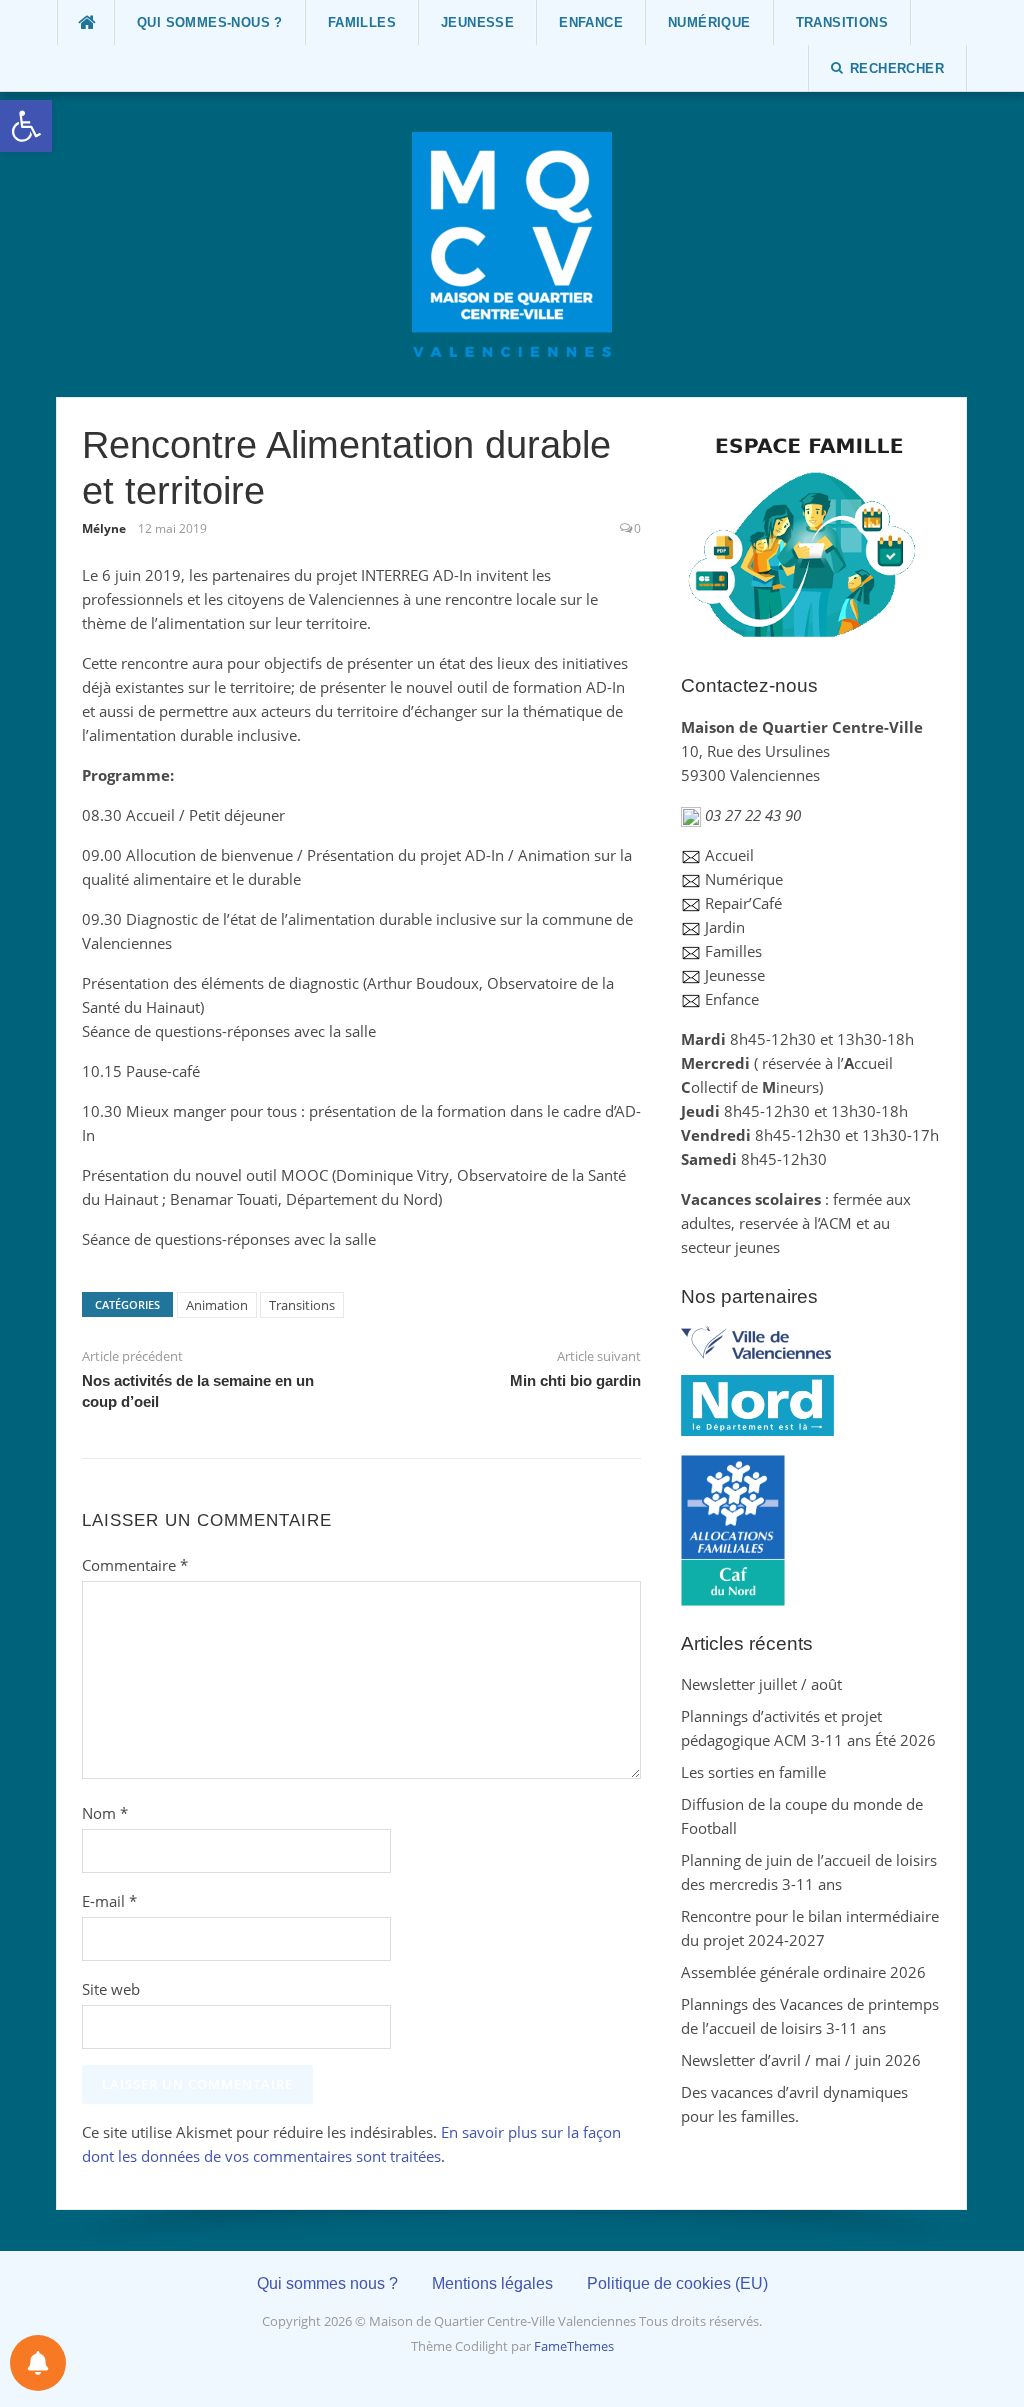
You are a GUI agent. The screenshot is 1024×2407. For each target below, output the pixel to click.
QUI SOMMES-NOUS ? (210, 22)
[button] (26, 126)
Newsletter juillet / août (761, 1684)
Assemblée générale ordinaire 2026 (803, 1972)
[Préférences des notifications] (38, 2363)
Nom (105, 1813)
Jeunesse (477, 22)
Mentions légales (492, 2283)
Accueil (729, 855)
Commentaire (135, 1565)
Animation (217, 1305)
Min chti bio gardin (575, 1380)
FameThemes (574, 2346)
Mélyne (104, 528)
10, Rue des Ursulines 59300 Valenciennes (802, 751)
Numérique (709, 22)
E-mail (109, 1901)
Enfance (591, 22)
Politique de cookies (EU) (677, 2283)
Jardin (725, 927)
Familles (362, 22)
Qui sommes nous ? (327, 2283)
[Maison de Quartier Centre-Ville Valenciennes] (512, 243)
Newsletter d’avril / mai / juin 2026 (801, 2060)
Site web (111, 1989)
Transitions (842, 22)
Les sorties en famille (753, 1772)
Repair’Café (743, 903)
